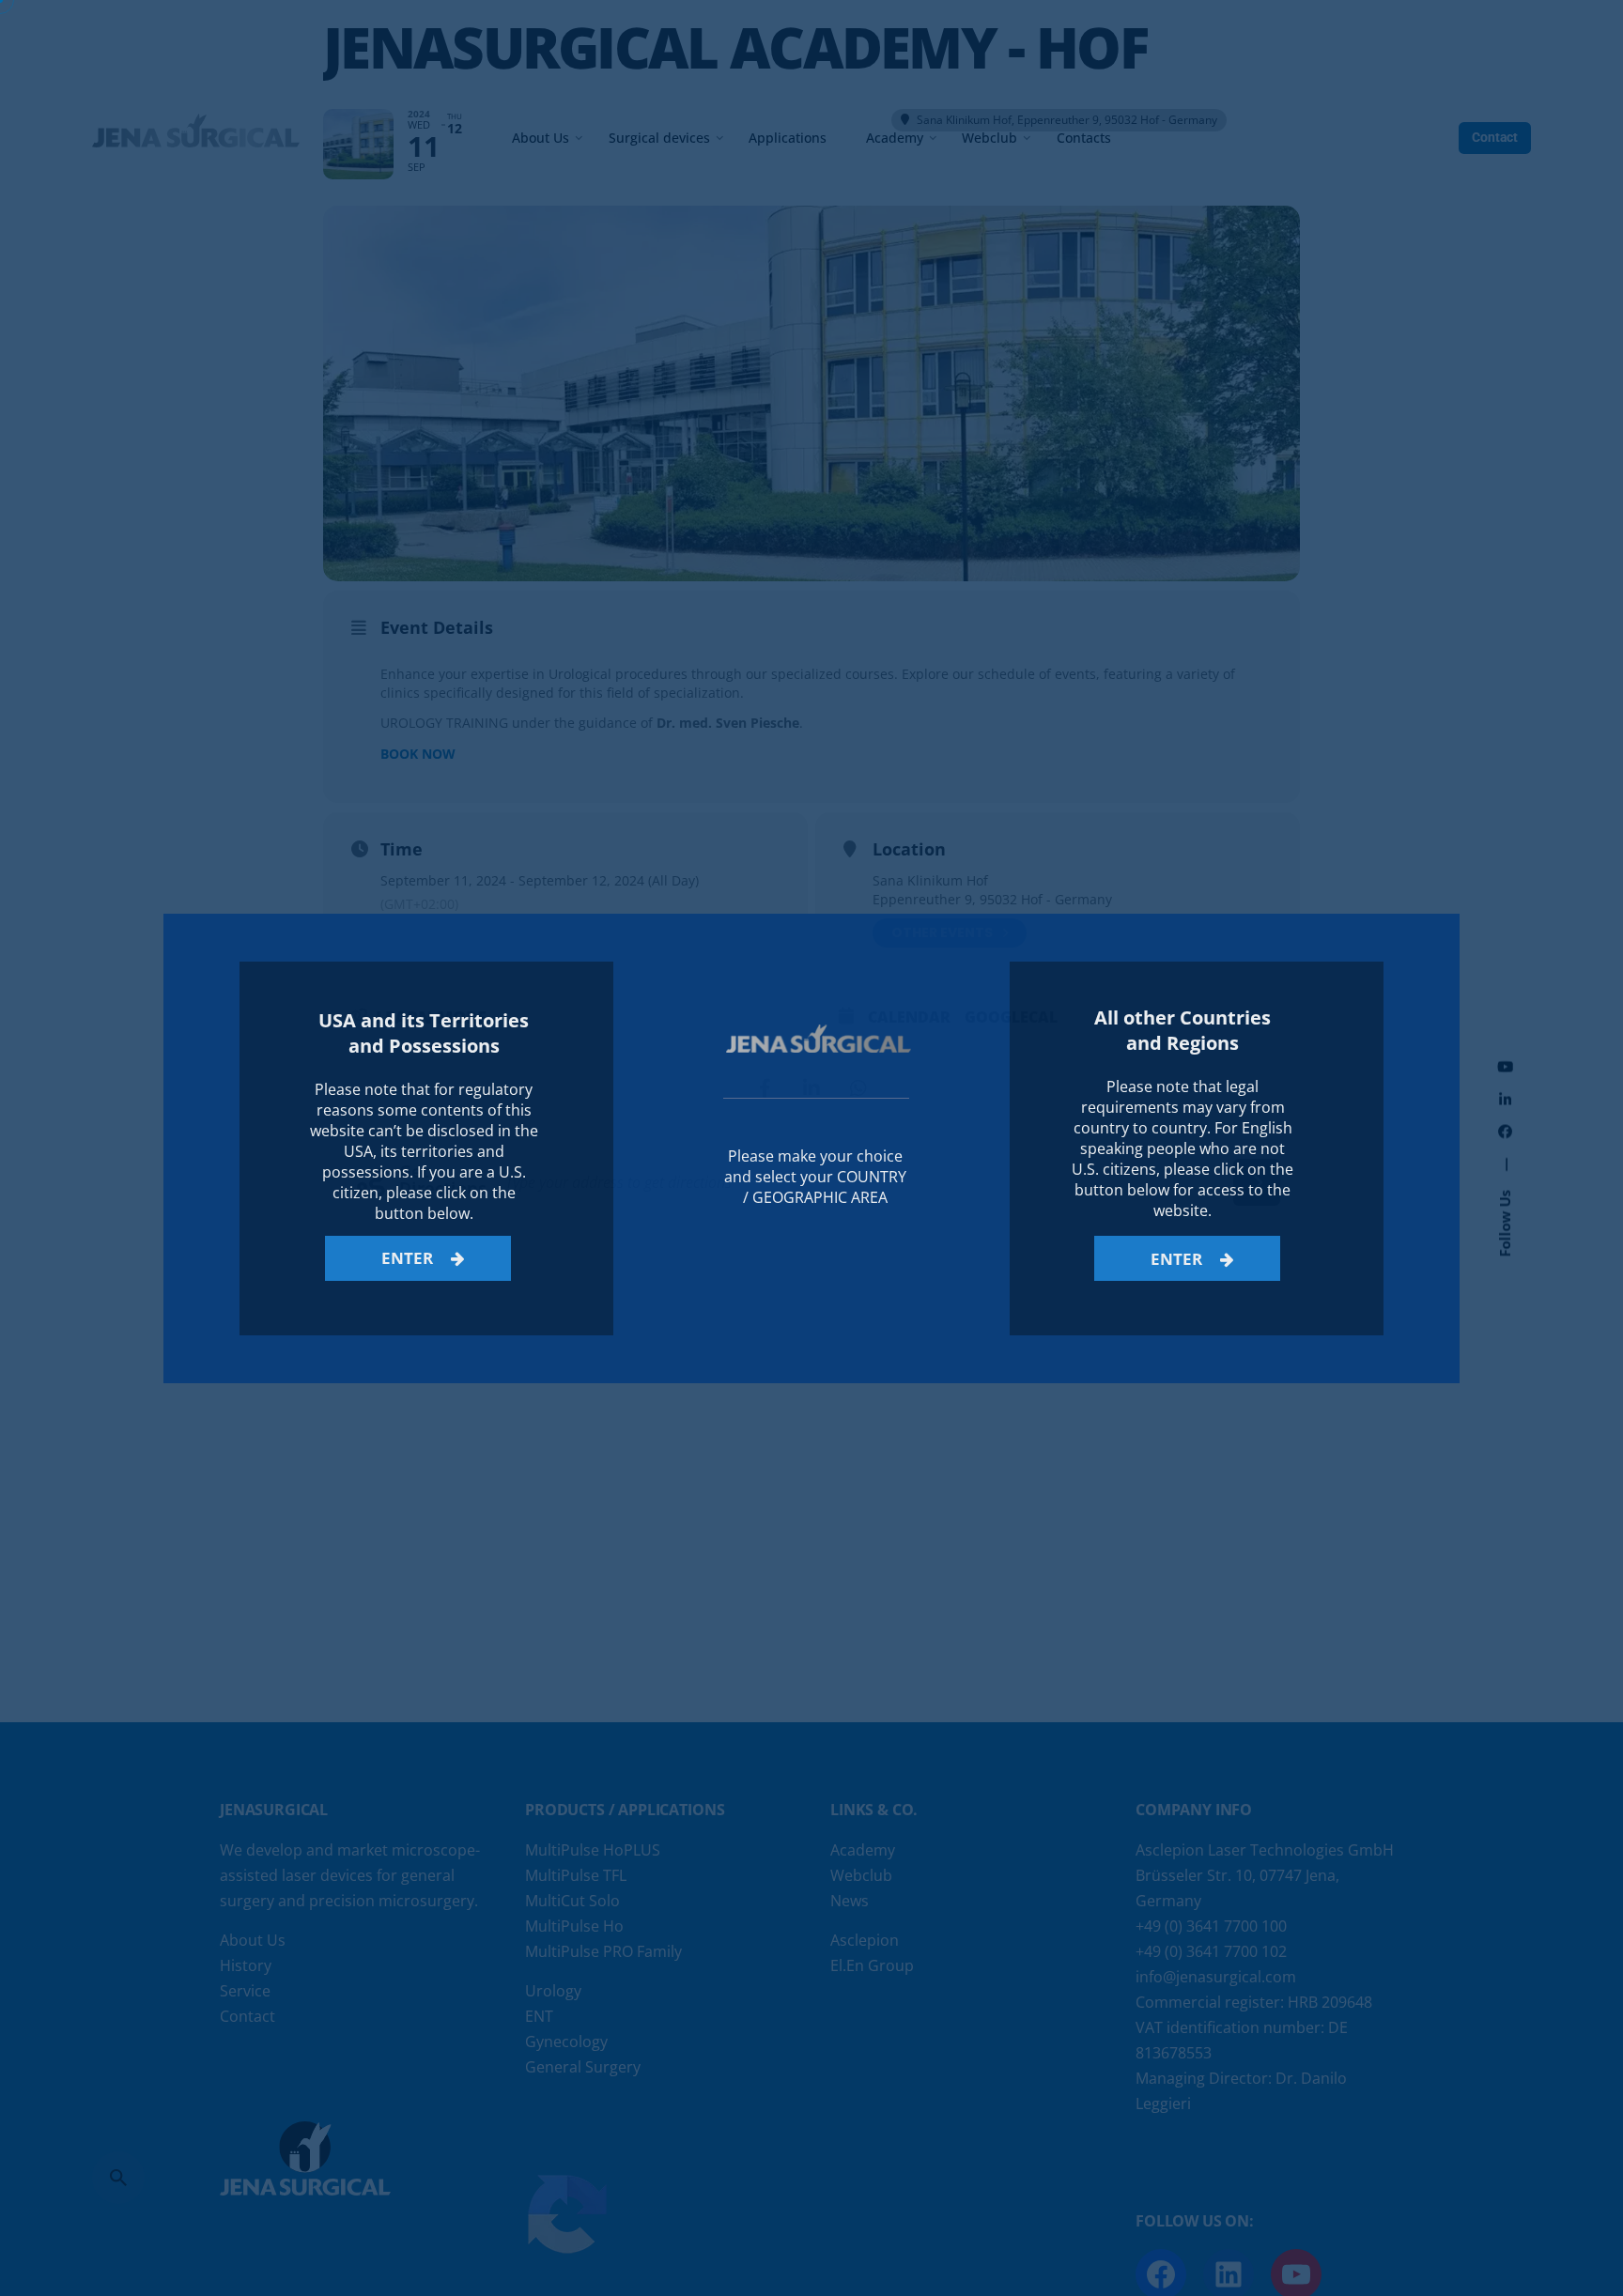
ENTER (409, 1258)
